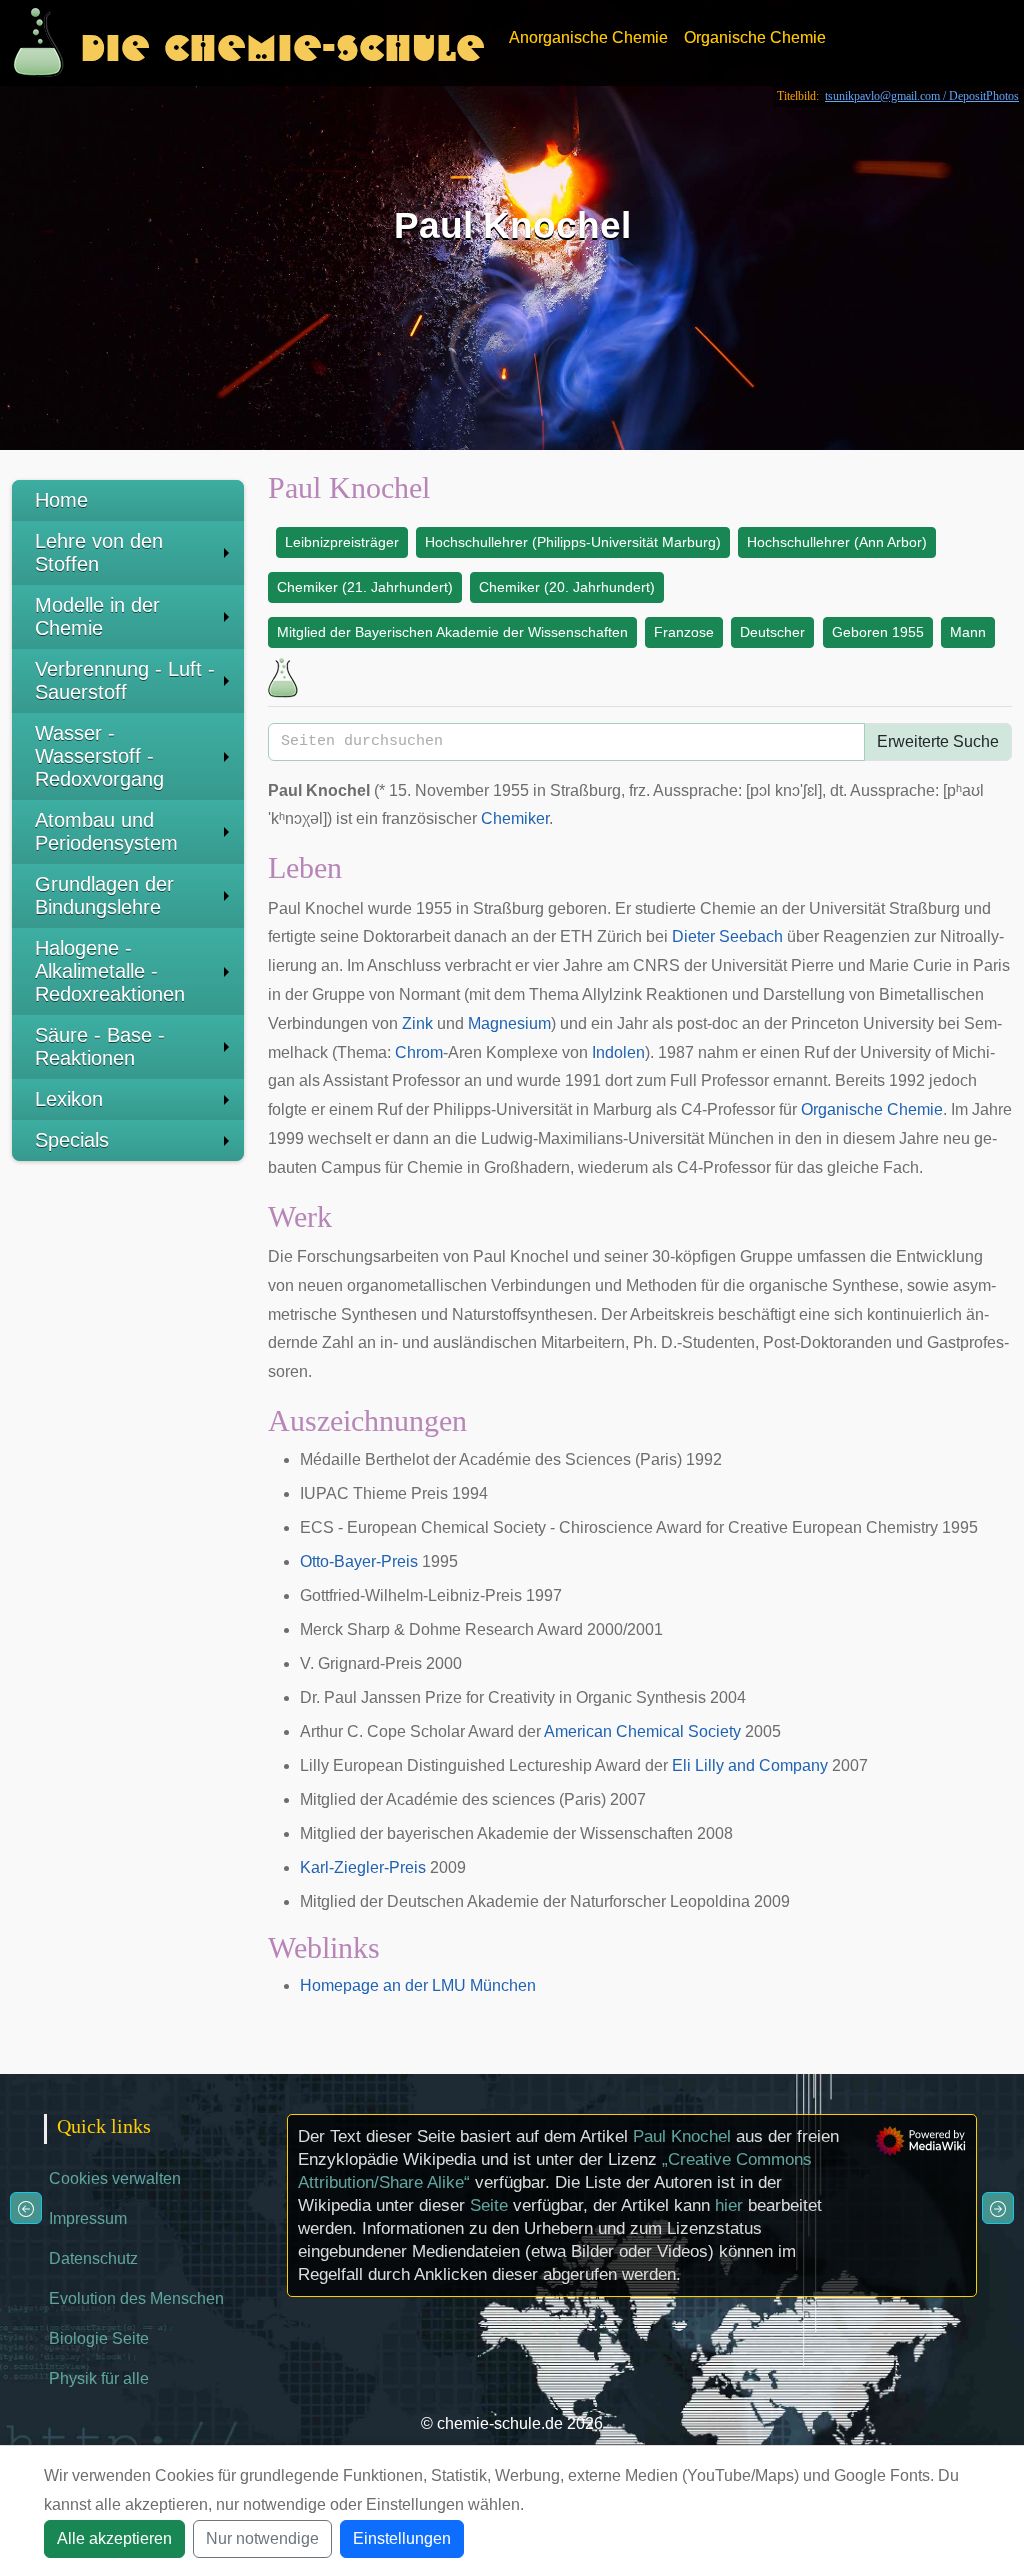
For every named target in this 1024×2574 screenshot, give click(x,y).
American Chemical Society (642, 1731)
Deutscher (772, 632)
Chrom (419, 1052)
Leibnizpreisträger (342, 542)
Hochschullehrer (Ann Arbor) (837, 542)
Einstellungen (402, 2538)
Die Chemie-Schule (282, 42)
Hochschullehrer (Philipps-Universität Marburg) (573, 542)
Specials (72, 1140)
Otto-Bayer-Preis (359, 1561)
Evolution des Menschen (136, 2298)
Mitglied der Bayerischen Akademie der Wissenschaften (452, 632)
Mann (968, 632)
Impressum (88, 2218)
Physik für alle (99, 2378)
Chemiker (515, 818)
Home (61, 500)
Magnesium (509, 1023)
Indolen (618, 1052)
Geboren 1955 (878, 632)
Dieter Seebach (727, 936)
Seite (489, 2205)
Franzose (684, 632)
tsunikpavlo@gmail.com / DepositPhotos (922, 96)
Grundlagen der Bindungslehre (104, 895)
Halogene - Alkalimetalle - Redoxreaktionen (110, 971)
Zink (417, 1023)
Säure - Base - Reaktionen (100, 1046)
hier (729, 2205)
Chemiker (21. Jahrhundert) (365, 587)
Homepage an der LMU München (418, 1985)
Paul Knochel (682, 2136)
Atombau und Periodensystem (106, 831)
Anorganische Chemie (588, 37)
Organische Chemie (755, 37)
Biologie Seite (99, 2338)
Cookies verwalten (115, 2178)
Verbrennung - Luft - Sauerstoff (125, 680)
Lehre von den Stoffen (99, 552)
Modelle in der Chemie (97, 616)
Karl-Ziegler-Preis (363, 1867)
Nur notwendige (262, 2538)
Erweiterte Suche (938, 741)
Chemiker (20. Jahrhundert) (567, 587)
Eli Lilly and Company (750, 1765)
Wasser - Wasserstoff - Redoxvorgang (99, 756)
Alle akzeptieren (114, 2538)
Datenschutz (93, 2258)
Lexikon (69, 1099)
